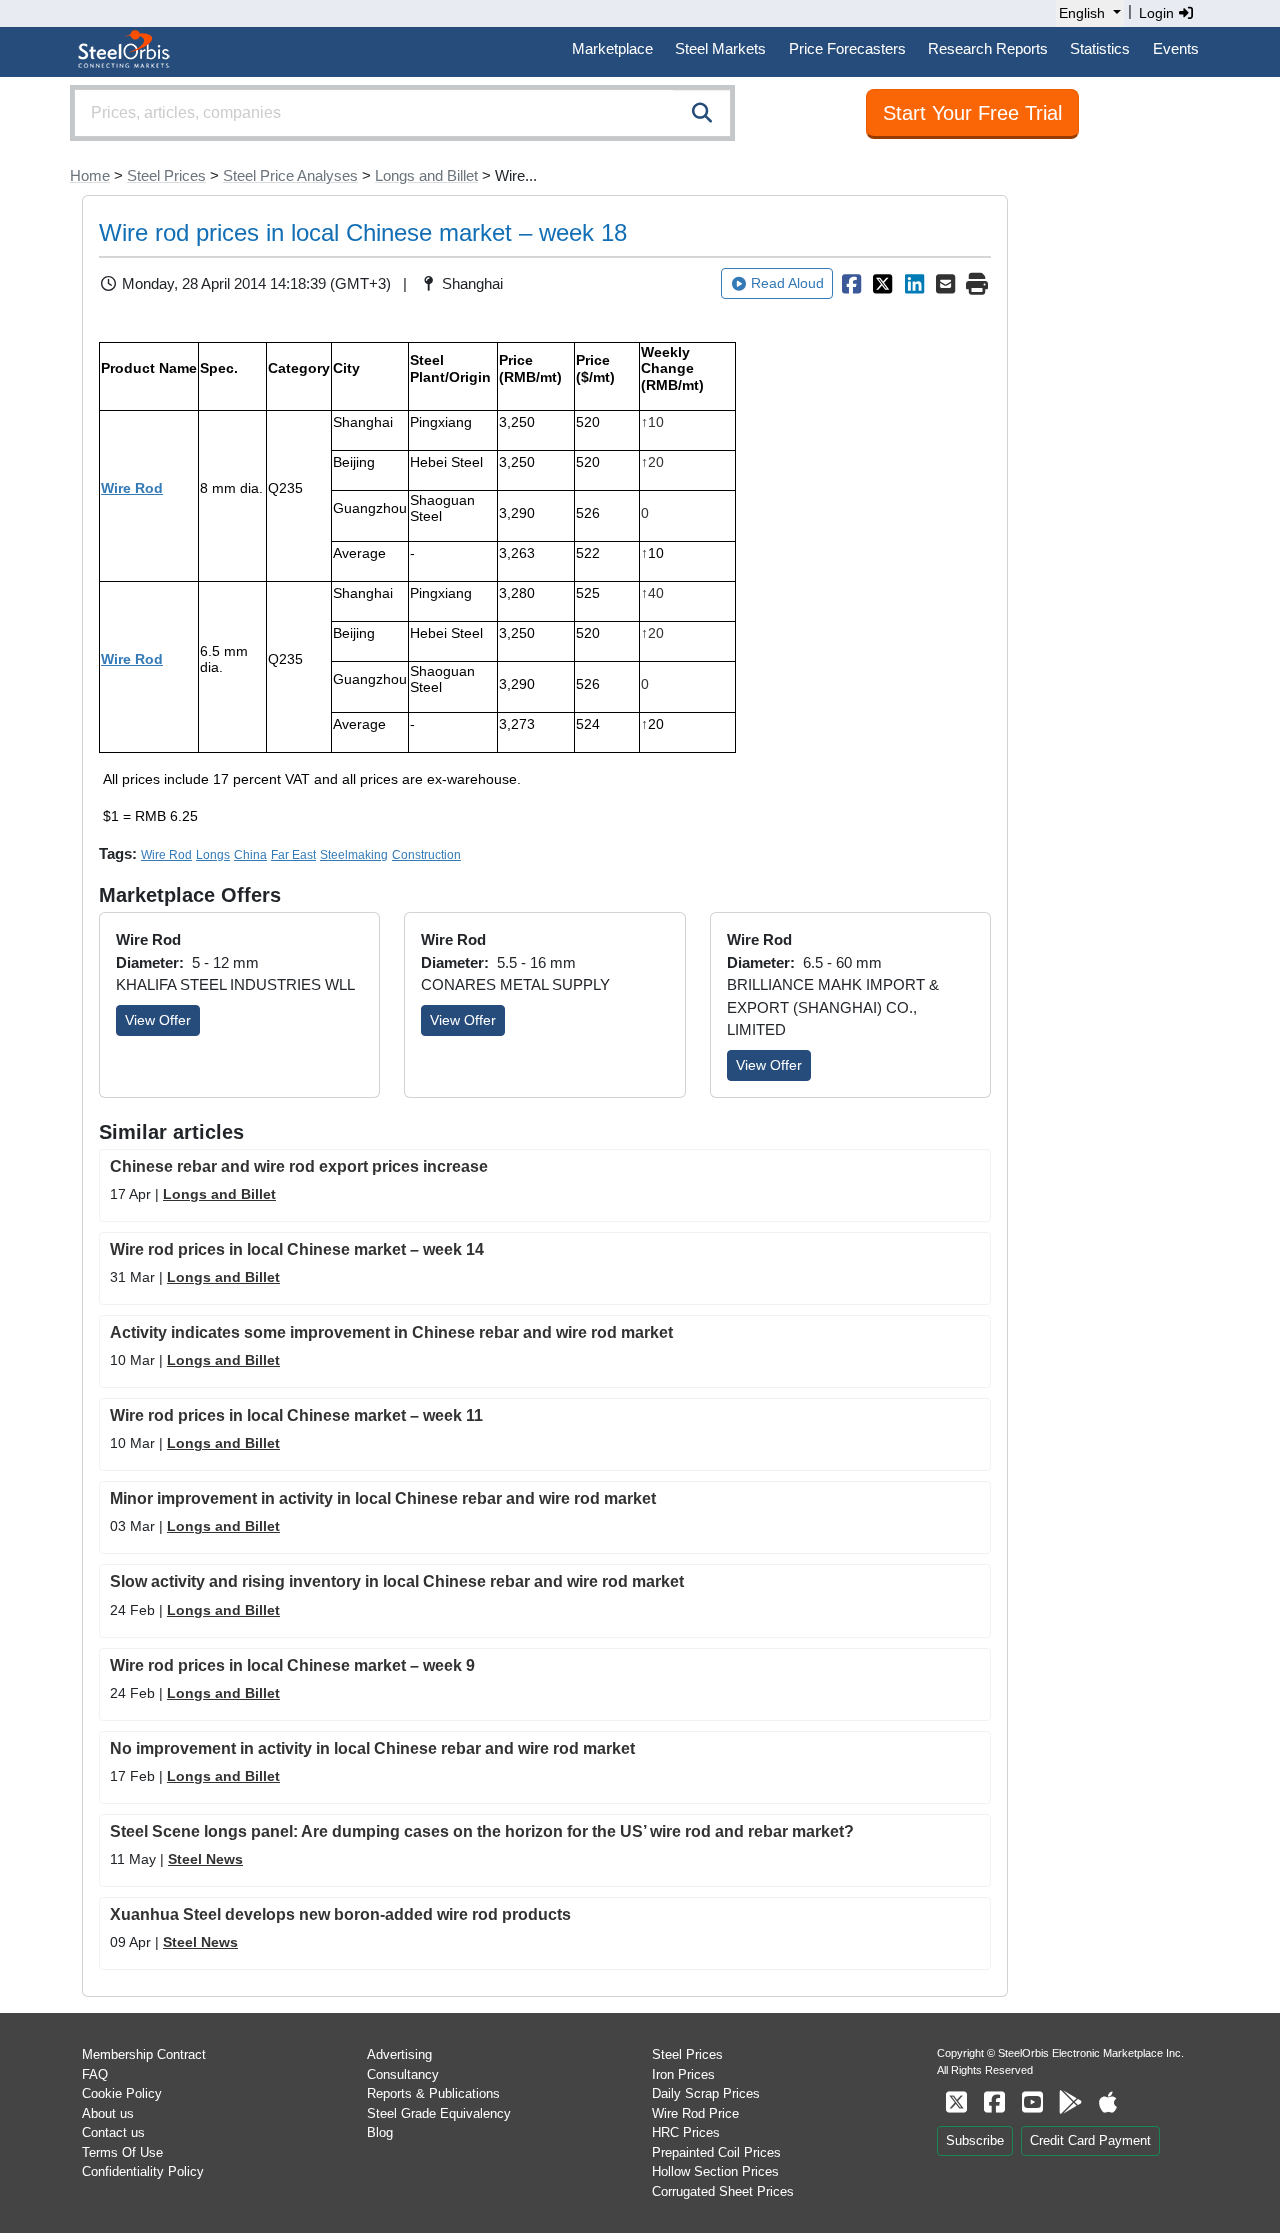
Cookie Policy (122, 2093)
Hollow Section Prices (715, 2171)
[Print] (977, 284)
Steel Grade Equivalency (439, 2113)
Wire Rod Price (695, 2113)
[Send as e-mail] (946, 284)
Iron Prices (683, 2074)
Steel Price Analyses (290, 175)
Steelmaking (354, 855)
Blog (380, 2132)
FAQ (95, 2074)
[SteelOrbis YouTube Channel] (1032, 2102)
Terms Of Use (122, 2152)
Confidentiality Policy (143, 2171)
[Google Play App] (1070, 2102)
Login (1158, 13)
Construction (426, 855)
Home (90, 175)
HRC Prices (686, 2132)
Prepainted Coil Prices (716, 2152)
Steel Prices (166, 175)
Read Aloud (787, 283)
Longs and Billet (426, 175)
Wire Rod (132, 488)
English (1082, 13)
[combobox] (402, 113)
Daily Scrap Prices (706, 2093)
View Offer (158, 1020)
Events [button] (1176, 48)
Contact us (113, 2132)
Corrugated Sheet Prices (723, 2191)
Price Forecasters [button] (847, 48)
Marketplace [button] (612, 48)
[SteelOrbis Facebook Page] (994, 2102)
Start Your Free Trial (972, 113)
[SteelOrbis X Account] (956, 2102)
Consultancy (403, 2074)
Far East (293, 855)
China (250, 855)
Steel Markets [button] (720, 48)
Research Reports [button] (988, 48)
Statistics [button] (1100, 48)
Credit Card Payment (1090, 2140)
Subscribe (975, 2140)
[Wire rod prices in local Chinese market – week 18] (851, 284)
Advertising (399, 2054)
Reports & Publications (433, 2093)
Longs (213, 855)
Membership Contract (144, 2054)
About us (108, 2113)
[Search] (702, 113)
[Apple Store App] (1108, 2102)
